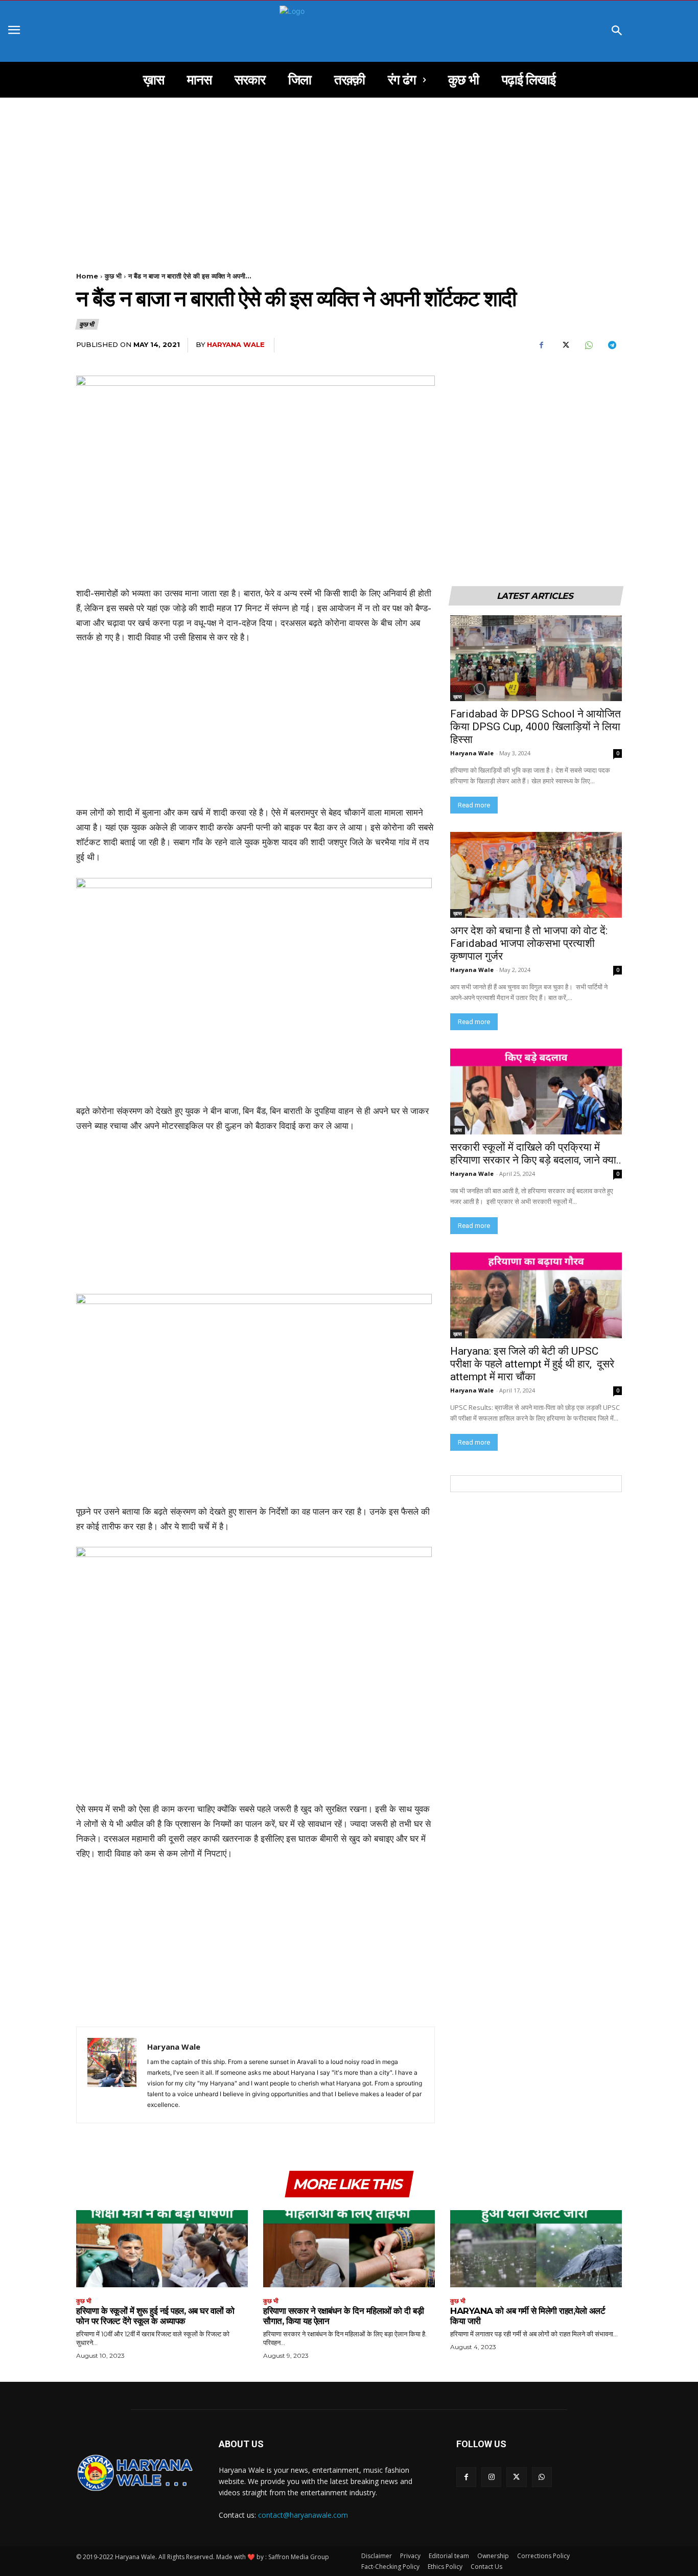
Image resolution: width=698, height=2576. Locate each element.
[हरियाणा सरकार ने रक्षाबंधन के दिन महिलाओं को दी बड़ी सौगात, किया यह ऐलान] (349, 2249)
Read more (474, 805)
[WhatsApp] (588, 345)
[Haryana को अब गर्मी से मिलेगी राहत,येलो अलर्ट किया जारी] (536, 2249)
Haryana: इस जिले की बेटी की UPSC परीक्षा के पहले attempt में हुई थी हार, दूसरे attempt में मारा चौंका (532, 1364)
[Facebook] (541, 345)
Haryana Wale (236, 344)
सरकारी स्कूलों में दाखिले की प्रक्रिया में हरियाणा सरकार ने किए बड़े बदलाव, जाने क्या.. (536, 1154)
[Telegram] (612, 345)
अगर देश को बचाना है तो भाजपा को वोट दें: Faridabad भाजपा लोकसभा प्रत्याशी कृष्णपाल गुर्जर (530, 943)
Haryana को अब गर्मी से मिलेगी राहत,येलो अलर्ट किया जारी (528, 2316)
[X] (565, 345)
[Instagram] (491, 2477)
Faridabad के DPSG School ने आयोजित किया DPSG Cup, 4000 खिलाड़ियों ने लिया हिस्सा (536, 727)
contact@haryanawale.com (303, 2515)
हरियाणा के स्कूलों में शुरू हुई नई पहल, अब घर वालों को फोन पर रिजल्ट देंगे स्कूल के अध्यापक (155, 2316)
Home (87, 276)
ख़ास (458, 697)
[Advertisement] (349, 173)
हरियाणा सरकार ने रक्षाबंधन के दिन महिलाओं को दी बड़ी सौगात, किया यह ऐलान (343, 2316)
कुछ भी (113, 276)
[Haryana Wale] (112, 2075)
